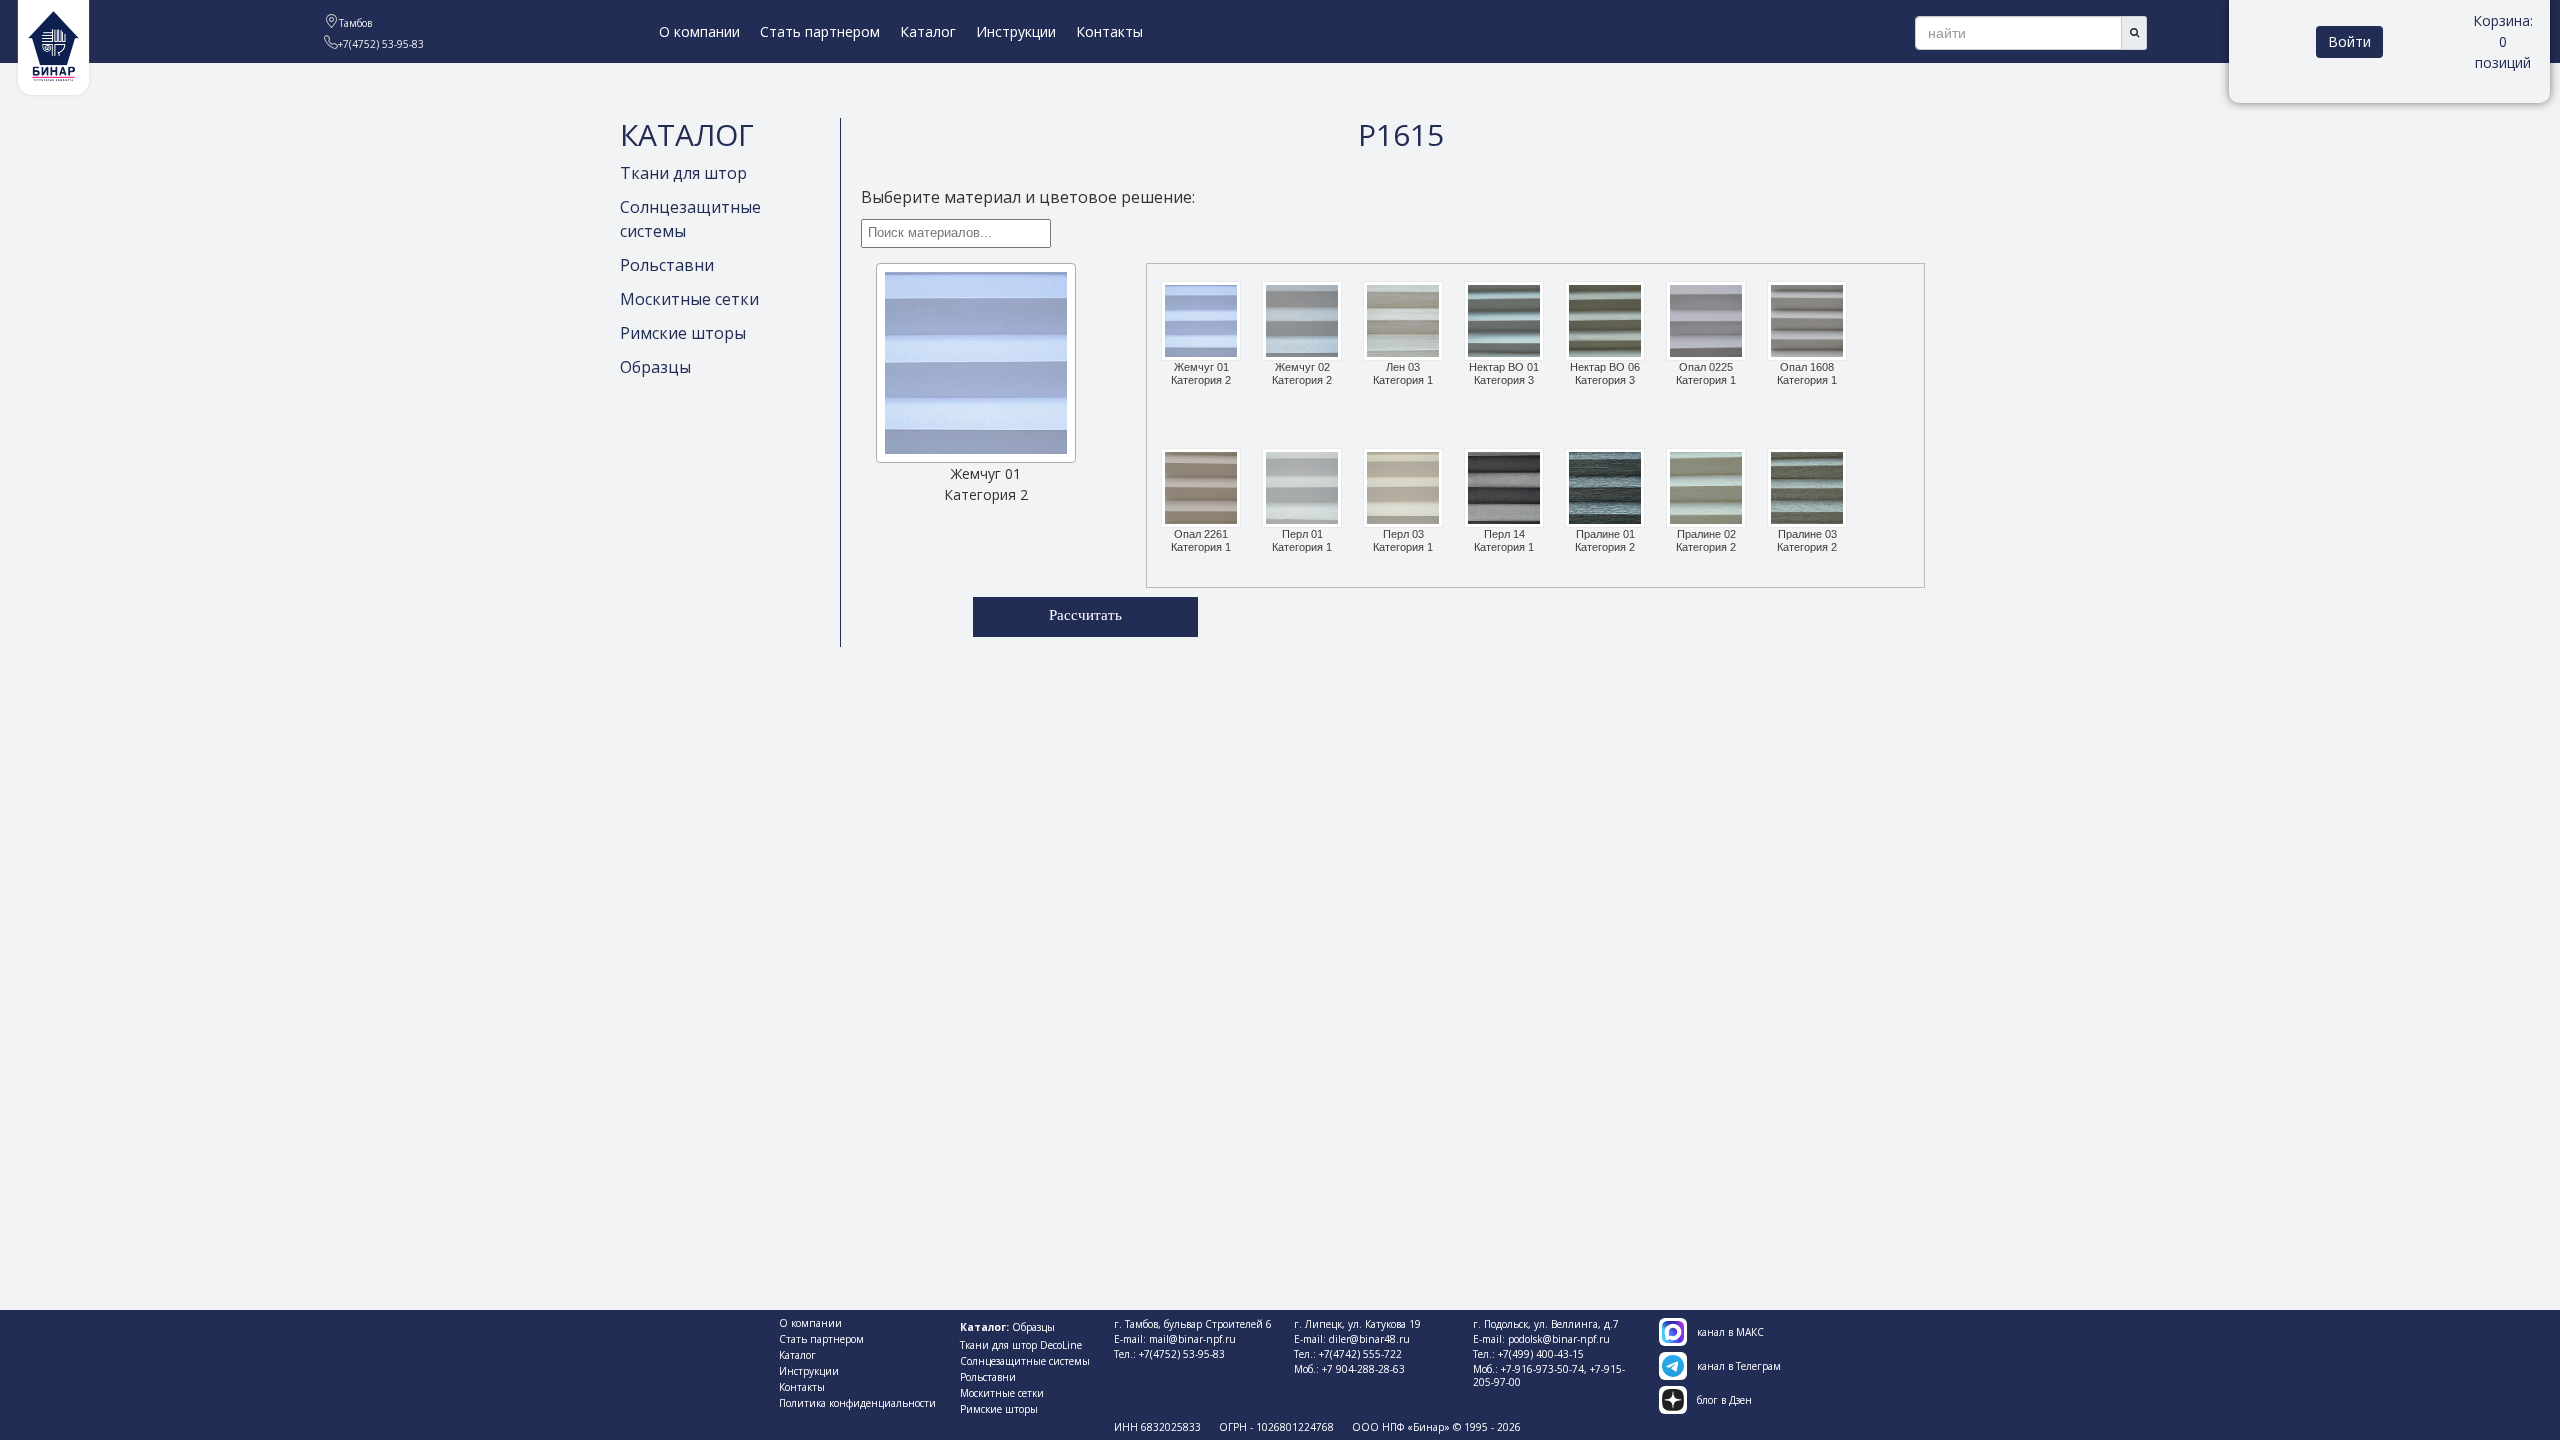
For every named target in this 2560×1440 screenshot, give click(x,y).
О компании (699, 31)
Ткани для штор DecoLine (1021, 1345)
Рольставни (667, 265)
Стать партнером (820, 31)
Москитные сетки (689, 299)
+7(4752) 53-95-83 (1182, 1354)
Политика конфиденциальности (857, 1403)
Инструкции (1016, 31)
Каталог (928, 31)
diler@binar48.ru (1369, 1339)
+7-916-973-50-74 (1542, 1369)
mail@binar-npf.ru (1192, 1339)
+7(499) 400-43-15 (1541, 1354)
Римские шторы (683, 333)
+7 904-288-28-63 (1363, 1369)
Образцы (655, 367)
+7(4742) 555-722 (1360, 1354)
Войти (2349, 41)
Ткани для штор (683, 173)
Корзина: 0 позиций (2503, 41)
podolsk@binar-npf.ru (1559, 1339)
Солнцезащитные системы (1025, 1361)
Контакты (1109, 31)
